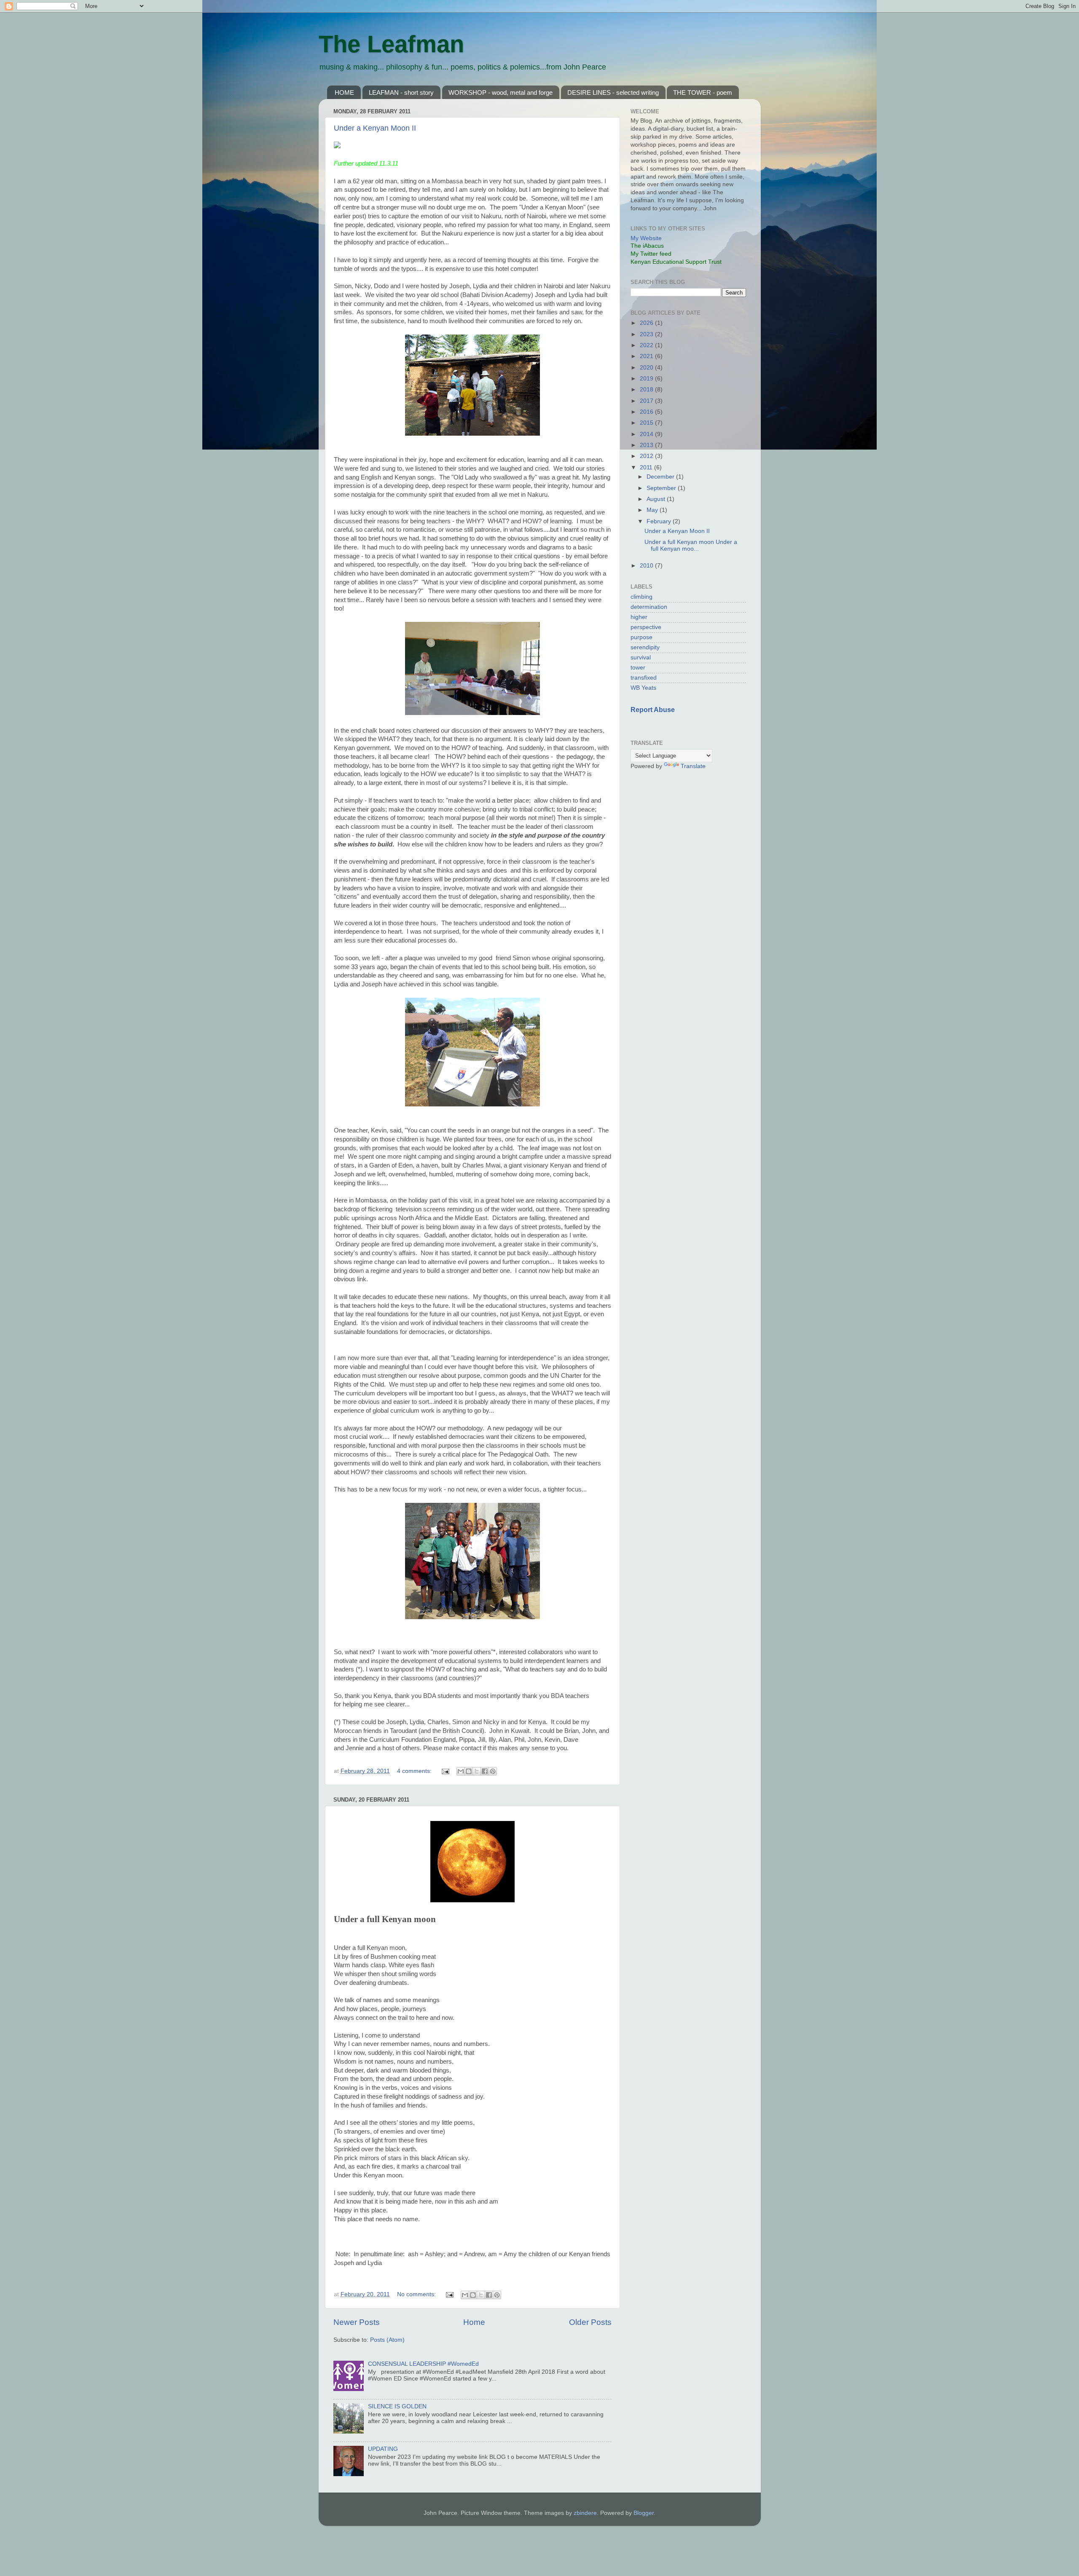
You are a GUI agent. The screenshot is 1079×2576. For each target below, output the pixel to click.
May (653, 510)
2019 (647, 379)
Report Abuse (653, 710)
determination (649, 607)
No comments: (417, 2294)
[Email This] (461, 1771)
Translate (693, 766)
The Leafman (391, 44)
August (657, 499)
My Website (646, 238)
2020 (647, 368)
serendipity (645, 647)
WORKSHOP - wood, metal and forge (501, 92)
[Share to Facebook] (485, 1771)
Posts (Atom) (387, 2340)
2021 (647, 356)
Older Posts (590, 2322)
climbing (641, 597)
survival (641, 657)
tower (638, 668)
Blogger (644, 2513)
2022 (647, 345)
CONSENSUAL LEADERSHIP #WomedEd (423, 2364)
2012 (647, 456)
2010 (647, 566)
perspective (646, 627)
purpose (641, 637)
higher (639, 617)
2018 (647, 390)
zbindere (585, 2513)
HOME (344, 92)
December (661, 477)
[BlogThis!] (469, 1771)
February (660, 521)
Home (474, 2322)
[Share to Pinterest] (493, 1771)
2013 (647, 445)
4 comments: (415, 1771)
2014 (647, 434)
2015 (647, 423)
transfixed (644, 678)
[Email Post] (445, 1771)
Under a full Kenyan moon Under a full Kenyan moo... (691, 545)
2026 (647, 323)
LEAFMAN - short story (401, 92)
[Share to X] (477, 1771)
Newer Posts (357, 2322)
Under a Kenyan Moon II (375, 128)
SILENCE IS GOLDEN (397, 2406)
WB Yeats (643, 688)
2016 (647, 412)
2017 (647, 401)
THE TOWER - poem (703, 92)
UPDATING (383, 2449)
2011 (647, 467)
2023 (647, 334)
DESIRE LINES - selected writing (613, 92)
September (662, 488)
